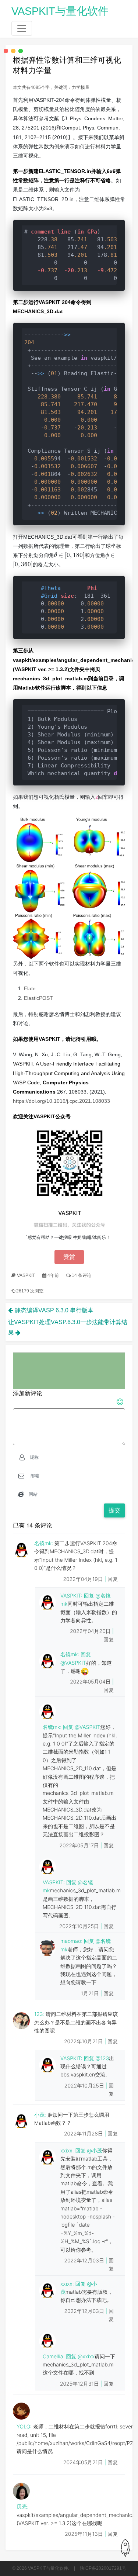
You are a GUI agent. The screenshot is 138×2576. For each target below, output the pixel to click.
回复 (113, 1579)
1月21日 (91, 1994)
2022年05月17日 (80, 1846)
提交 (114, 1510)
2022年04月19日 (84, 1579)
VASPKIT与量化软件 (60, 11)
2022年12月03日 (85, 2261)
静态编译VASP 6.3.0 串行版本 (54, 1310)
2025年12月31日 (80, 2384)
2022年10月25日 (80, 1926)
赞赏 (69, 1257)
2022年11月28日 (84, 2134)
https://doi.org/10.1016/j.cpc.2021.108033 (61, 1101)
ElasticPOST (38, 998)
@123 (102, 2059)
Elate (30, 988)
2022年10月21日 (84, 2042)
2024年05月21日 (84, 2463)
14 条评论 (82, 1275)
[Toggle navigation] (22, 28)
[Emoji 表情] (120, 1403)
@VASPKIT (73, 1663)
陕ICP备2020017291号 (103, 2568)
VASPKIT (26, 1275)
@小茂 (94, 2151)
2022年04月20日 (91, 1631)
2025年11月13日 (84, 2534)
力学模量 (81, 87)
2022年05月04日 (91, 1682)
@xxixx (86, 2357)
